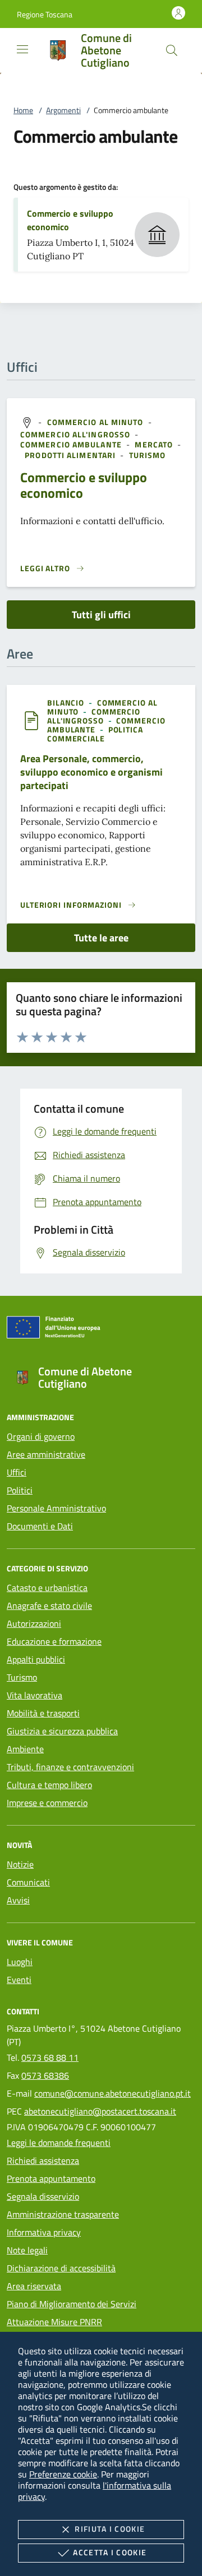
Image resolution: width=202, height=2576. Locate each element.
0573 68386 (45, 2075)
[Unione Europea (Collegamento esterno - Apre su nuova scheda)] (101, 1329)
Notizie (20, 1864)
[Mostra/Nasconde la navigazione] (22, 49)
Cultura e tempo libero (49, 1785)
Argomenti (63, 110)
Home (23, 110)
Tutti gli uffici (101, 615)
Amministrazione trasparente (63, 2214)
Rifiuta (110, 2529)
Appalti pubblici (36, 1659)
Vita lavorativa (35, 1695)
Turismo (22, 1677)
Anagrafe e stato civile (49, 1606)
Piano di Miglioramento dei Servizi (72, 2304)
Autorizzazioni (34, 1623)
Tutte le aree (101, 938)
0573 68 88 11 (50, 2057)
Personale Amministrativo (56, 1508)
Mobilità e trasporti (43, 1713)
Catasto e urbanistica (47, 1588)
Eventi (19, 1980)
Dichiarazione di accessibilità (61, 2268)
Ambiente (25, 1749)
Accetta (110, 2552)
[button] (45, 14)
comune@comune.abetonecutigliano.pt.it (113, 2093)
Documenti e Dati (40, 1526)
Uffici (17, 1472)
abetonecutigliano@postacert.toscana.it (100, 2111)
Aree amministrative (46, 1454)
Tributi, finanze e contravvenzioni (70, 1767)
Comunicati (28, 1882)
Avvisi (18, 1900)
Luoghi (20, 1962)
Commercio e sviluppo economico (84, 485)
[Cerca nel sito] (172, 50)
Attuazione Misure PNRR (54, 2322)
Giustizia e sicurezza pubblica (62, 1731)
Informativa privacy (44, 2232)
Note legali (27, 2250)
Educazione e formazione (54, 1641)
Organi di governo (41, 1436)
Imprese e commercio (47, 1803)
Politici (20, 1490)
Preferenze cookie (63, 2474)
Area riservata (34, 2286)
